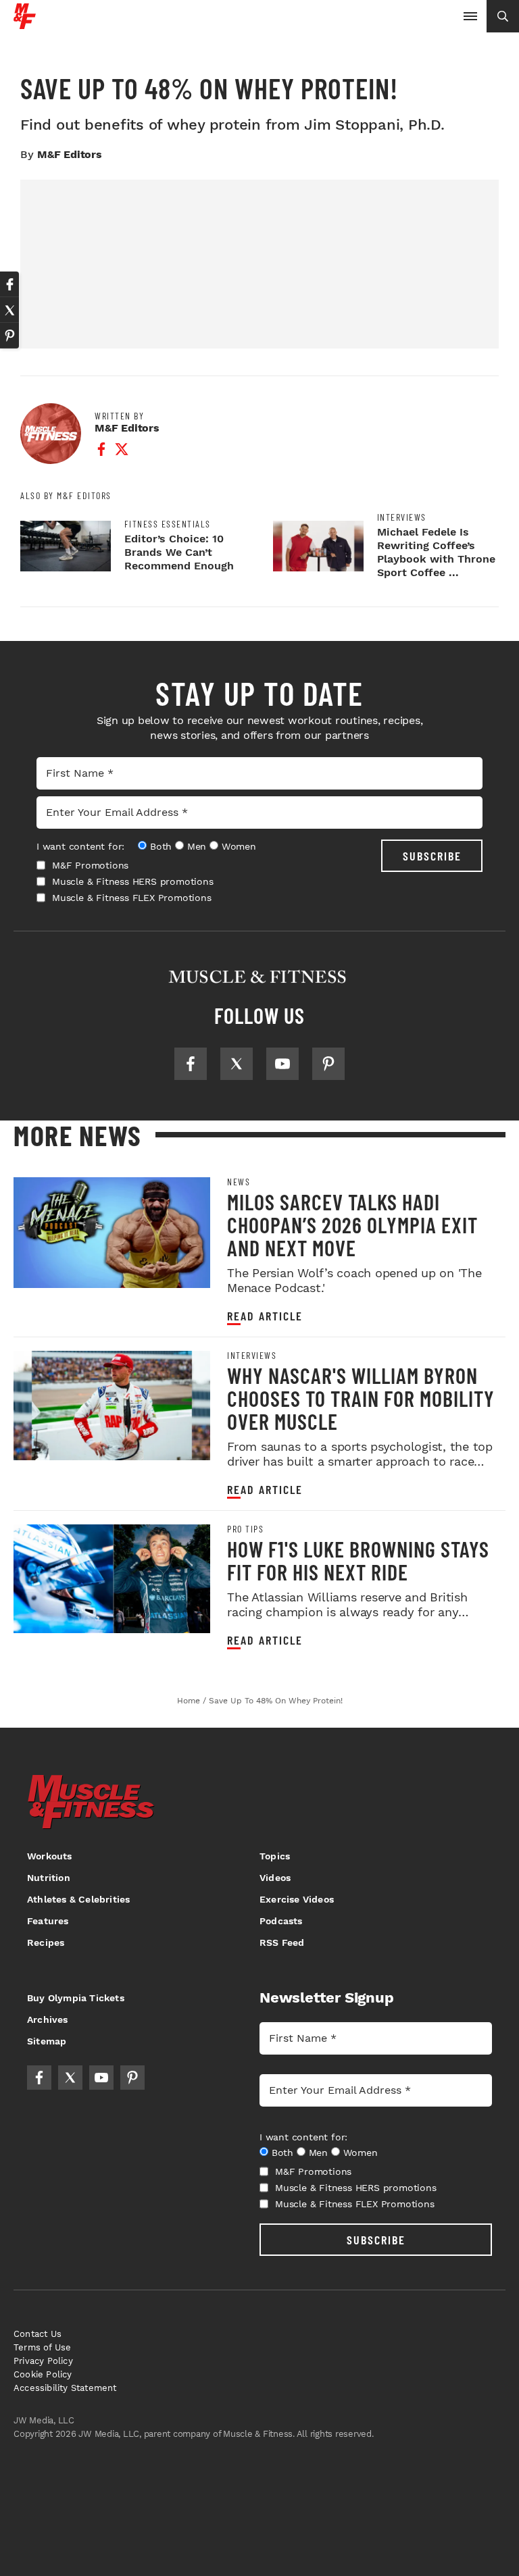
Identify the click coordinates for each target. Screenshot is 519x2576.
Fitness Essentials (168, 524)
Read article (265, 1316)
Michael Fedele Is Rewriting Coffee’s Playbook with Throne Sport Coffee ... (436, 552)
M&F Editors (70, 154)
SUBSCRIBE (432, 856)
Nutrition (49, 1878)
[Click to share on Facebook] (9, 284)
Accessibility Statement (65, 2388)
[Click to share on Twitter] (9, 310)
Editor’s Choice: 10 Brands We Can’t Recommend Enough (179, 552)
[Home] (25, 24)
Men (197, 846)
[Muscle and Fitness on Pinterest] (328, 1064)
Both (161, 846)
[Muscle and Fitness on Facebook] (191, 1064)
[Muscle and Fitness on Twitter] (237, 1064)
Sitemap (47, 2041)
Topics (275, 1856)
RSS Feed (282, 1942)
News (239, 1182)
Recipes (46, 1942)
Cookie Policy (43, 2374)
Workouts (50, 1856)
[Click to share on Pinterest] (9, 336)
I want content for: (80, 846)
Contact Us (38, 2334)
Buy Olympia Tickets (76, 1998)
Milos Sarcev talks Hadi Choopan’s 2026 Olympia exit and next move (352, 1225)
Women (239, 846)
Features (48, 1921)
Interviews (402, 517)
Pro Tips (245, 1529)
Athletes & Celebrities (78, 1899)
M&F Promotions (90, 865)
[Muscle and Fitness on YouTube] (282, 1064)
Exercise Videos (297, 1899)
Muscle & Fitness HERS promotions (133, 881)
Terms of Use (42, 2347)
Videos (275, 1878)
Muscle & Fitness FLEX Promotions (132, 898)
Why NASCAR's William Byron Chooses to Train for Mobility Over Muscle (361, 1398)
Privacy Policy (43, 2361)
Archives (48, 2019)
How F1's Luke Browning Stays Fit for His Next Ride (358, 1560)
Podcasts (281, 1921)
